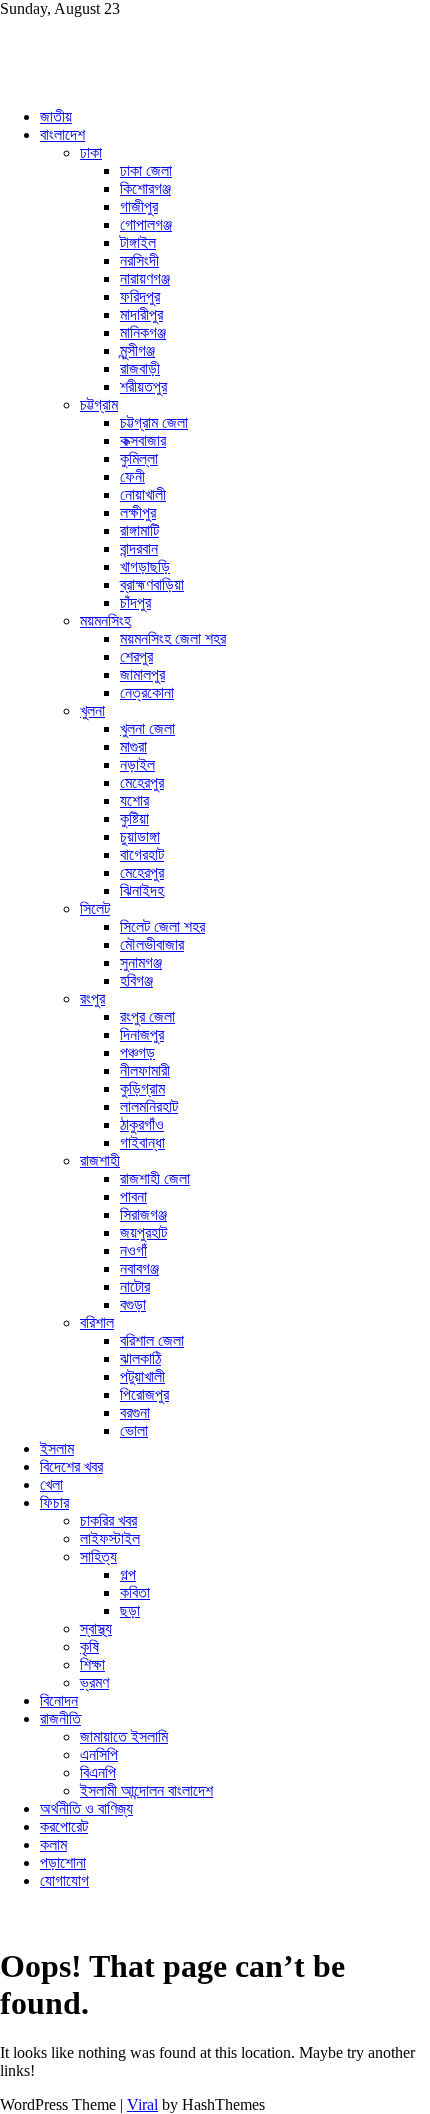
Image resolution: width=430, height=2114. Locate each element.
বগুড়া (133, 1304)
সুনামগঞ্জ (141, 962)
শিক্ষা (92, 1664)
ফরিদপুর (140, 296)
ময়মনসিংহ (105, 620)
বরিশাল (97, 1322)
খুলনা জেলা (147, 728)
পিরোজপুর (144, 1394)
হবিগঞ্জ (136, 980)
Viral (142, 2104)
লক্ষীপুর (138, 512)
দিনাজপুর (142, 1034)
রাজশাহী (100, 1160)
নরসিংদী (139, 260)
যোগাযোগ (64, 1880)
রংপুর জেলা (147, 1016)
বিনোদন (59, 1700)
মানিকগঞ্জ (143, 332)
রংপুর (92, 998)
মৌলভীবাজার (152, 944)
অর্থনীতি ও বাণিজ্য (86, 1808)
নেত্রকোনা (147, 692)
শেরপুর (136, 656)
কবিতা (135, 1592)
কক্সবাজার (143, 440)
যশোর (134, 800)
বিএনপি (98, 1772)
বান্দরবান (139, 548)
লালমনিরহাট (149, 1106)
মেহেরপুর (142, 782)
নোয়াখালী (143, 494)
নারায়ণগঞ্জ (145, 278)
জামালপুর (142, 674)
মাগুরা (133, 746)
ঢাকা (91, 152)
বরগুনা (135, 1412)
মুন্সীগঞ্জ (137, 350)
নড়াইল (137, 764)
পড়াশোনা (63, 1862)
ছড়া (130, 1610)
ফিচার (54, 1502)
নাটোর (135, 1286)
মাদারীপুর (141, 314)
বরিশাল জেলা (152, 1340)
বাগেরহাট (142, 854)
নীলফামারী (145, 1070)
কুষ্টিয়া (134, 818)
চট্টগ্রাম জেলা (154, 422)
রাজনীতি (60, 1718)
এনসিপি (99, 1754)
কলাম (53, 1844)
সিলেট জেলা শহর (162, 926)
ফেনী (132, 476)
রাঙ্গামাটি (139, 530)
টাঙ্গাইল (138, 242)
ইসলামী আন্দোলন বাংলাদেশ (146, 1790)
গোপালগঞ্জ (146, 224)
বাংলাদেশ (62, 134)
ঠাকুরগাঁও (142, 1124)
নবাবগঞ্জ (139, 1268)
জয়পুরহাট (143, 1232)
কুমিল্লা (139, 458)
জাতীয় (56, 116)
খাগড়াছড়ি (145, 566)
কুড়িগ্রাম (142, 1088)
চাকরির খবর (108, 1520)
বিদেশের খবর (71, 1466)
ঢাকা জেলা (146, 170)
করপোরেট (64, 1826)
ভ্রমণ (94, 1682)
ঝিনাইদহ (142, 890)
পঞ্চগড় (137, 1052)
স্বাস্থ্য (96, 1628)
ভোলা (134, 1430)
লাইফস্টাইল (110, 1538)
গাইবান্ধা (142, 1142)
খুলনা (92, 710)
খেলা (51, 1484)
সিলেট (95, 908)
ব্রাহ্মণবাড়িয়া (152, 584)
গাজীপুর (139, 206)
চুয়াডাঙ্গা (140, 836)
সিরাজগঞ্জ (143, 1214)
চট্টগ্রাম (99, 404)
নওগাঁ (133, 1250)
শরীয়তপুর (143, 386)
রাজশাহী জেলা (155, 1178)
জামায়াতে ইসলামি (124, 1736)
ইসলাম (57, 1448)
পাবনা (133, 1196)
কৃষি (89, 1646)
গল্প (128, 1574)
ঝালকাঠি (140, 1358)
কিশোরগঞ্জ (145, 188)
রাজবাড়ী (140, 368)
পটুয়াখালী (142, 1376)
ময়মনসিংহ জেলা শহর (173, 638)
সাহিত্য (98, 1556)
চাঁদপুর (135, 602)
